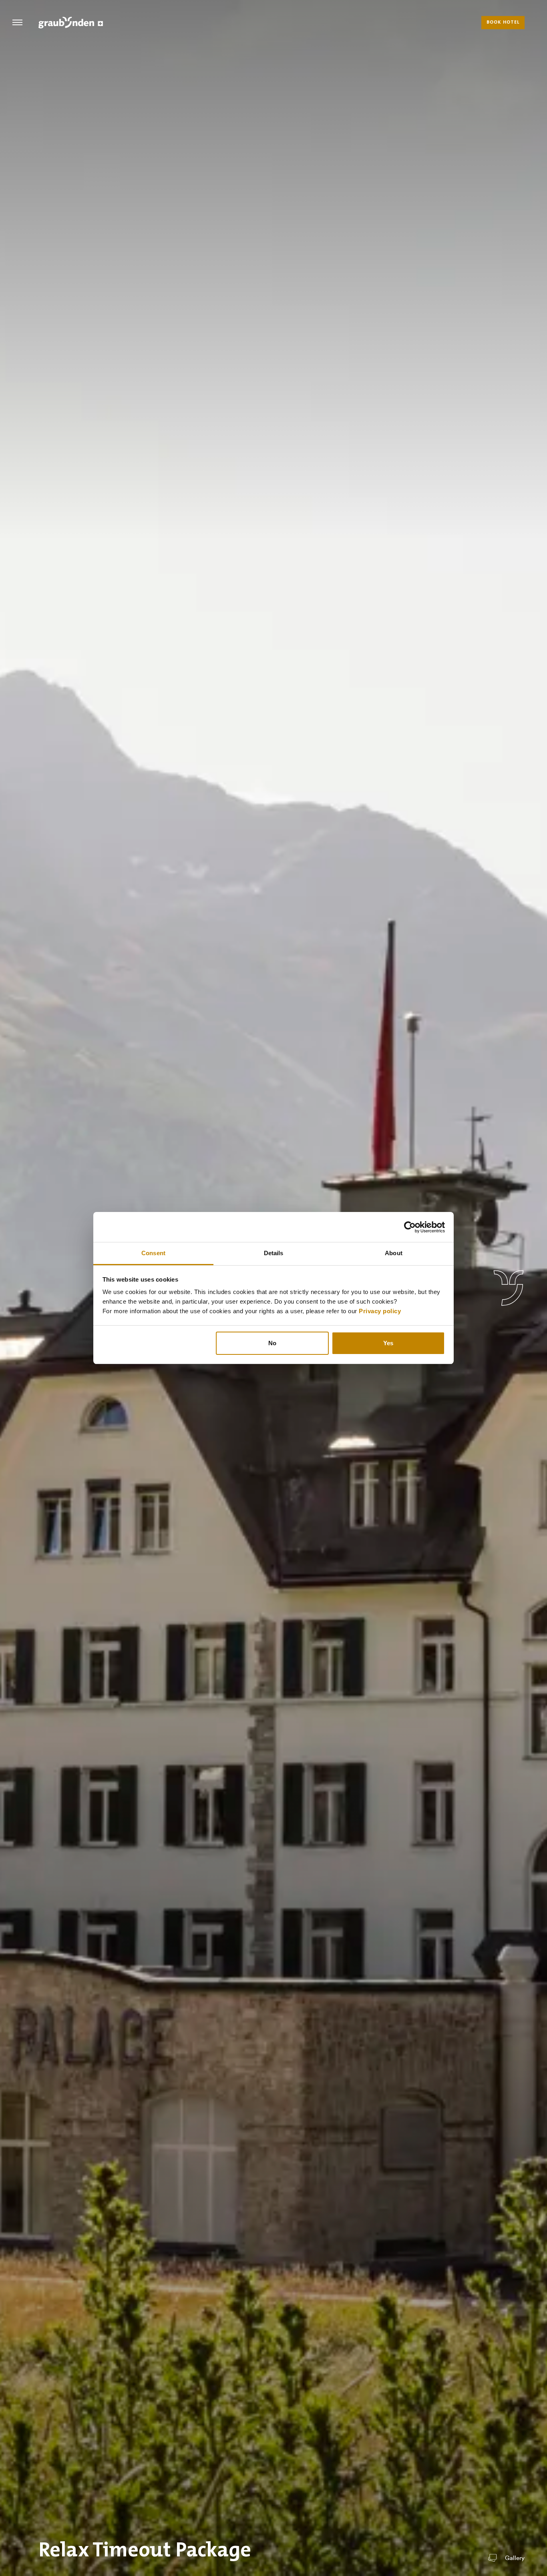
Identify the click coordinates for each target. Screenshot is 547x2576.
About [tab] (394, 1253)
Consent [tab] (153, 1253)
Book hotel (503, 22)
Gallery (515, 2558)
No (272, 1343)
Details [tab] (274, 1253)
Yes (388, 1343)
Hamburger (17, 22)
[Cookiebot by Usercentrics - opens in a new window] (410, 1227)
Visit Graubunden (71, 22)
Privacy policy (380, 1311)
